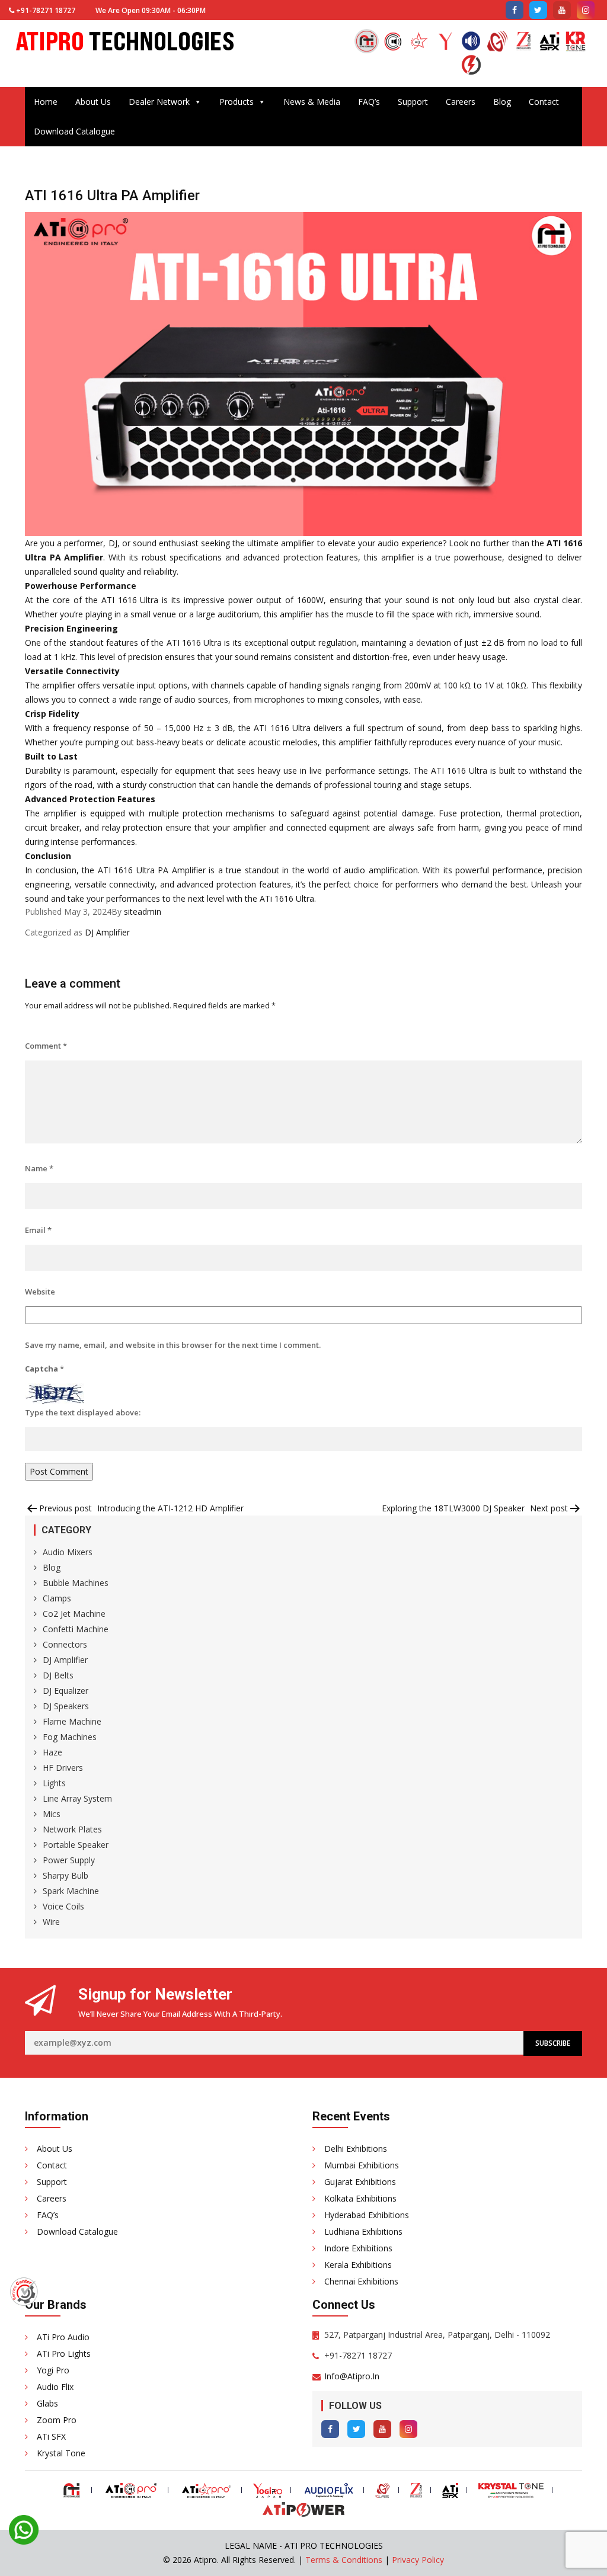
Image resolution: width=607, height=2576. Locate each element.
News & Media (312, 102)
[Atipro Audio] (393, 43)
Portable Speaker (76, 1845)
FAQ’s (369, 102)
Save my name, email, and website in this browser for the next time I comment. (173, 1345)
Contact (544, 102)
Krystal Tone (61, 2453)
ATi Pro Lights (64, 2354)
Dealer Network (159, 102)
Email (38, 1230)
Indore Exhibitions (358, 2248)
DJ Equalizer (66, 1691)
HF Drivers (63, 1768)
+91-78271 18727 (46, 10)
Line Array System (77, 1798)
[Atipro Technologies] (367, 41)
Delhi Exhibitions (356, 2149)
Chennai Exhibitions (361, 2281)
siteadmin (143, 911)
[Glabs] (497, 43)
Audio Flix (55, 2387)
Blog (502, 102)
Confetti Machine (76, 1629)
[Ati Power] (471, 66)
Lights (54, 1783)
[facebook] (515, 10)
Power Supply (69, 1860)
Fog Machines (70, 1737)
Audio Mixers (68, 1552)
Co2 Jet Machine (74, 1614)
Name (39, 1168)
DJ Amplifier (107, 932)
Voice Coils (63, 1906)
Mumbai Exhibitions (362, 2165)
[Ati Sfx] (550, 43)
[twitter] (538, 10)
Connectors (65, 1644)
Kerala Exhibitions (358, 2265)
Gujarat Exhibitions (360, 2182)
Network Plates (72, 1829)
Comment (46, 1046)
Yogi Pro (53, 2370)
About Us (93, 102)
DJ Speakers (66, 1706)
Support (413, 102)
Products (237, 102)
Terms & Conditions (344, 2560)
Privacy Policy (418, 2560)
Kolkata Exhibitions (360, 2198)
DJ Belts (58, 1675)
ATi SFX (51, 2436)
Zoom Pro (57, 2420)
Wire (51, 1922)
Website (40, 1292)
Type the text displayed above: (83, 1412)
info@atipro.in (352, 2376)
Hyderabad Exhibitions (367, 2215)
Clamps (57, 1598)
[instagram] (586, 10)
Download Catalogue (74, 131)
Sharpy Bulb (66, 1875)
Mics (52, 1814)
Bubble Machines (76, 1583)
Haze (52, 1752)
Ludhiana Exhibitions (363, 2231)
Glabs (47, 2403)
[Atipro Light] (419, 43)
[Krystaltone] (576, 43)
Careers (461, 102)
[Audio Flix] (471, 43)
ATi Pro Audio (63, 2337)
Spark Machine (71, 1891)
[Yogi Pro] (445, 43)
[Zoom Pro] (523, 43)
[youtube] (562, 10)
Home (46, 102)
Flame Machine (72, 1721)
